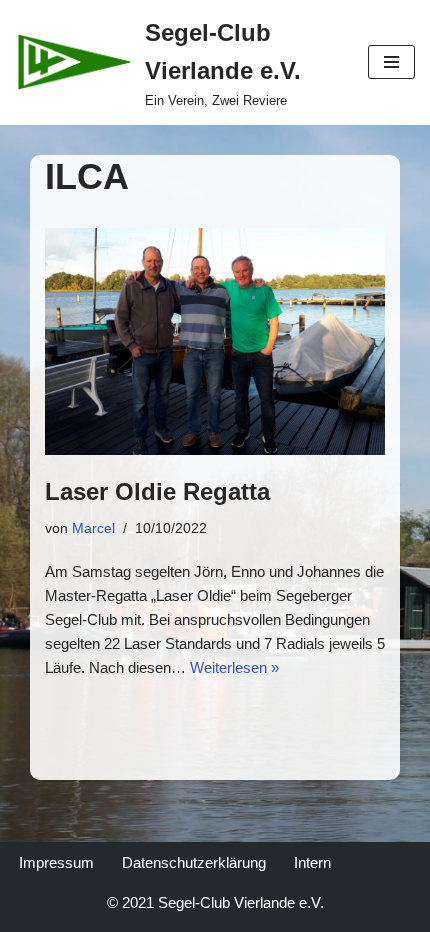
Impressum (56, 862)
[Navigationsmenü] (391, 62)
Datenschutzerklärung (194, 862)
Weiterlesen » (234, 667)
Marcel (93, 528)
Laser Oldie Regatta (157, 491)
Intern (312, 862)
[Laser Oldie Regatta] (215, 341)
